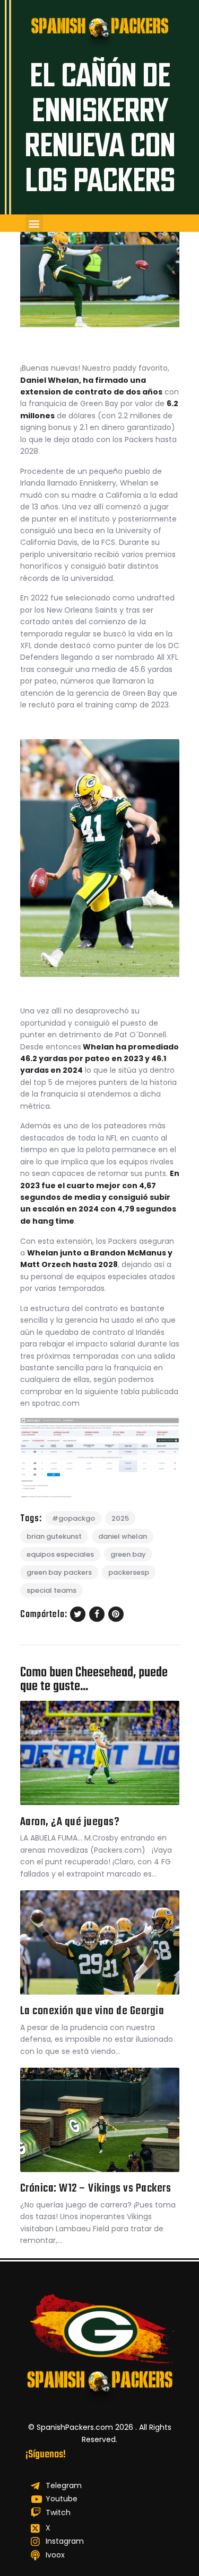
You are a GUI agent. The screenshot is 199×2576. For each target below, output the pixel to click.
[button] (34, 223)
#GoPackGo (73, 1518)
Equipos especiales (60, 1554)
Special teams (51, 1590)
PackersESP (129, 1572)
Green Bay (128, 1554)
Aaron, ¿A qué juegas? (70, 1822)
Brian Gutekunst (54, 1536)
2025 (120, 1518)
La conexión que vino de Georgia (92, 2011)
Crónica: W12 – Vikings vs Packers (96, 2189)
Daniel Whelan (123, 1536)
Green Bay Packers (59, 1572)
